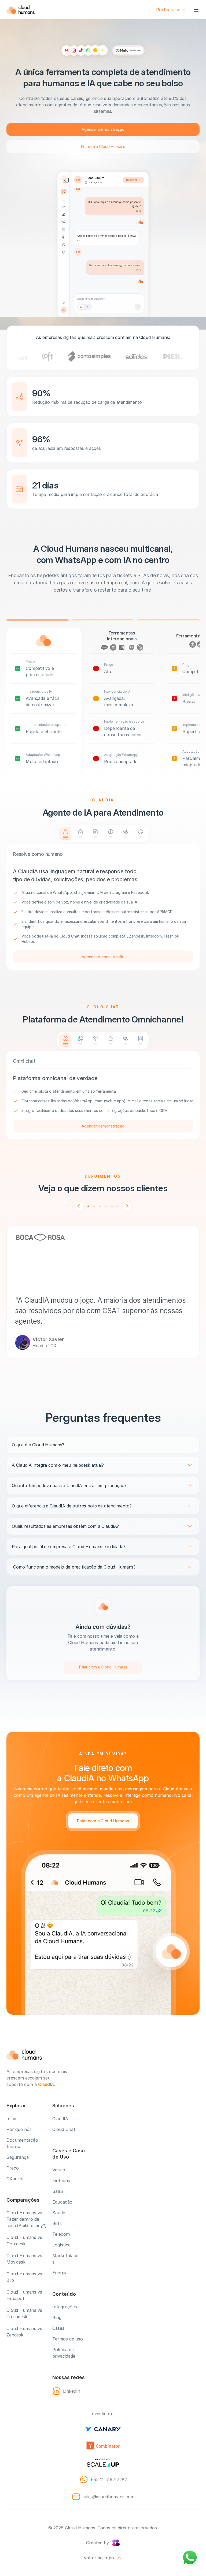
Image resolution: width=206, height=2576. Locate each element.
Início (12, 2119)
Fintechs (61, 2181)
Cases (58, 2328)
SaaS (58, 2191)
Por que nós (19, 2129)
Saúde (59, 2213)
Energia (60, 2273)
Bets (57, 2223)
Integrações (65, 2307)
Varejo (59, 2170)
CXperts (15, 2179)
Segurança (18, 2157)
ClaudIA (60, 2119)
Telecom (61, 2234)
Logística (61, 2245)
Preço (13, 2168)
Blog (57, 2317)
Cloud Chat (64, 2129)
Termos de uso (68, 2339)
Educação (62, 2202)
